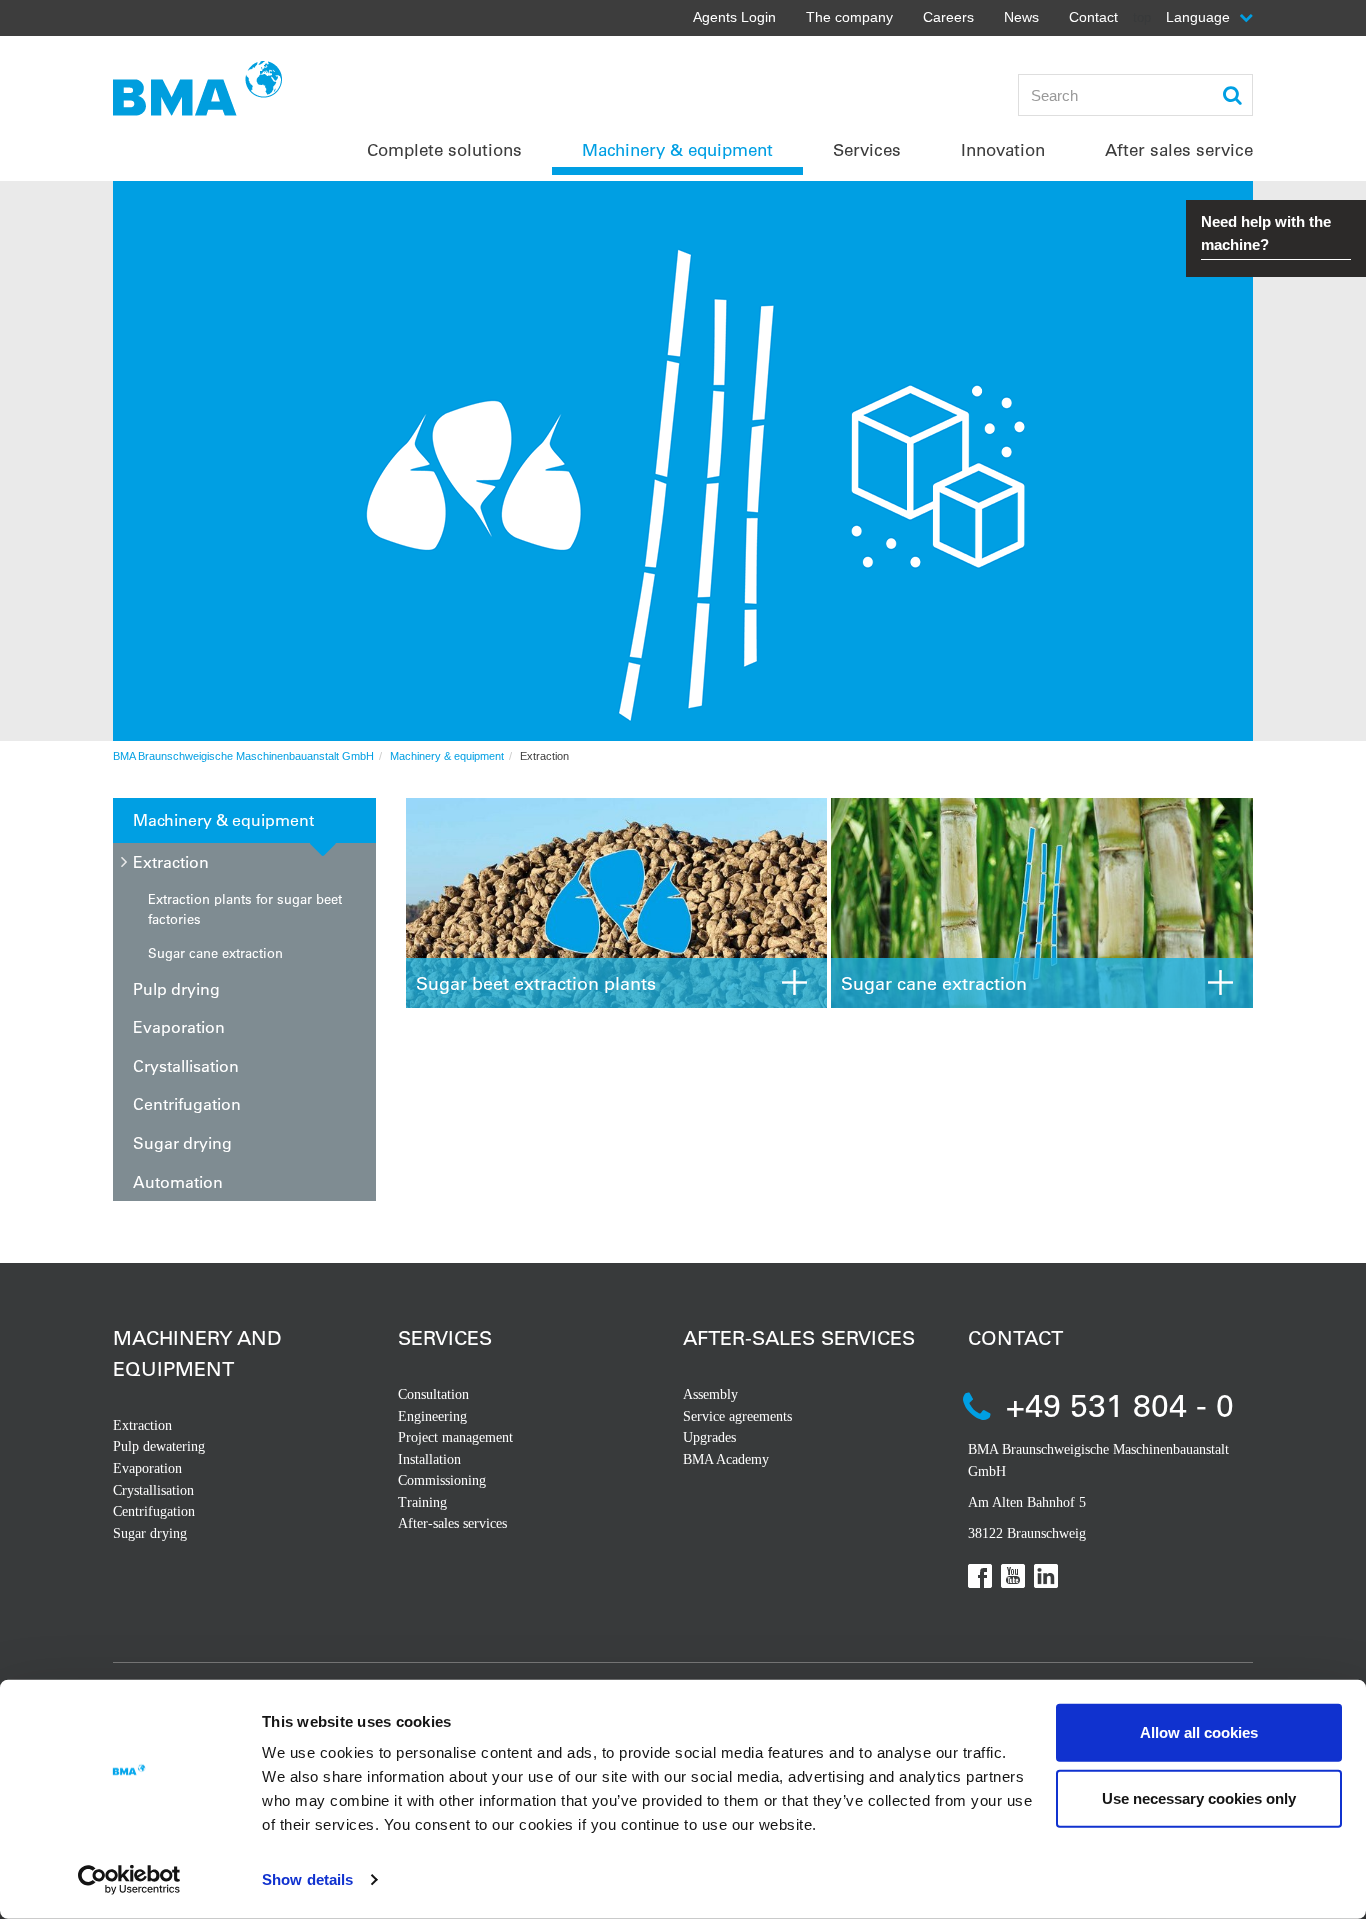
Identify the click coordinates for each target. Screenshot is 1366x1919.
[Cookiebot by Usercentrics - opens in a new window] (129, 1880)
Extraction (171, 861)
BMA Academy (726, 1459)
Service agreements (737, 1416)
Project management (455, 1437)
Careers (948, 17)
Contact (1093, 17)
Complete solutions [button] (444, 149)
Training (422, 1502)
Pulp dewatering (159, 1446)
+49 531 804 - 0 (1120, 1404)
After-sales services (452, 1523)
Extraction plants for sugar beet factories (245, 908)
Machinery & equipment (447, 756)
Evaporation (179, 1026)
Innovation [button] (1003, 149)
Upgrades (709, 1437)
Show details (307, 1879)
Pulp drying (176, 988)
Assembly (710, 1394)
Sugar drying (182, 1142)
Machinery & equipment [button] (677, 149)
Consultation (433, 1394)
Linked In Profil (1046, 1576)
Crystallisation (186, 1065)
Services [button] (867, 149)
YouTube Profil (1013, 1576)
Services (445, 1337)
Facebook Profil (980, 1576)
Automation (178, 1181)
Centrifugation (187, 1103)
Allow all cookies (1199, 1732)
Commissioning (442, 1480)
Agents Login (734, 17)
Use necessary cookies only (1199, 1797)
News (1021, 17)
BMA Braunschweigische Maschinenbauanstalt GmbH (243, 756)
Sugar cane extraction (215, 952)
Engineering (432, 1416)
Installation (429, 1459)
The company (849, 17)
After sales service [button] (1179, 149)
